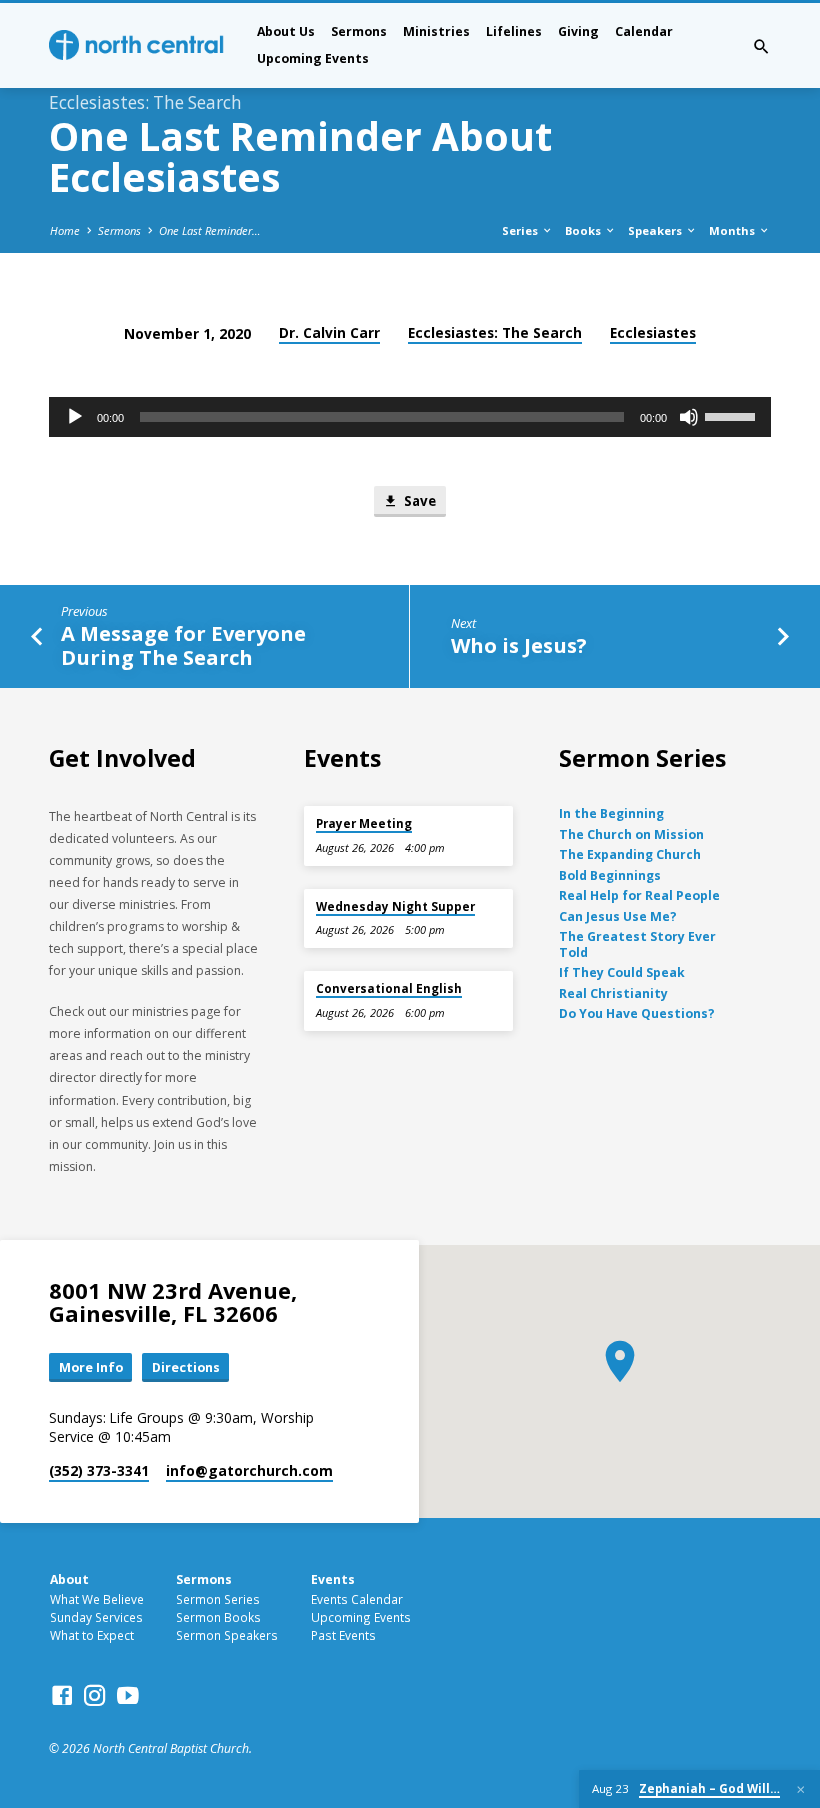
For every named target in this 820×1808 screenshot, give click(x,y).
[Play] (75, 417)
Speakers (656, 230)
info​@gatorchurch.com (249, 1470)
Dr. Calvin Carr (329, 332)
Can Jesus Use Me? (618, 916)
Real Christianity (613, 993)
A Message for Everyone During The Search (183, 645)
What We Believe (97, 1599)
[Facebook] (62, 1695)
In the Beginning (611, 813)
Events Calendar (357, 1599)
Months (733, 230)
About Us (286, 31)
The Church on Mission (631, 834)
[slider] (733, 415)
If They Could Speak (622, 972)
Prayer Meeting (364, 823)
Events (333, 1579)
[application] (410, 417)
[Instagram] (95, 1695)
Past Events (343, 1635)
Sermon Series (218, 1599)
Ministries (436, 31)
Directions (186, 1367)
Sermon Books (218, 1617)
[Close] (801, 1789)
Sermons (359, 31)
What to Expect (92, 1635)
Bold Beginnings (610, 875)
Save (418, 501)
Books (584, 230)
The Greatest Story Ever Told (637, 944)
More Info (91, 1367)
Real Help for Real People (639, 895)
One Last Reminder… (210, 230)
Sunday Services (96, 1617)
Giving (578, 31)
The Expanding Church (630, 854)
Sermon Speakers (227, 1635)
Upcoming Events (313, 58)
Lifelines (514, 31)
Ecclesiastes (653, 332)
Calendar (644, 31)
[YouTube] (128, 1695)
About (69, 1579)
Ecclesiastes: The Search (495, 332)
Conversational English (389, 988)
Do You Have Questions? (637, 1013)
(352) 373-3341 (99, 1470)
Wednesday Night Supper (395, 906)
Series (521, 230)
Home (65, 230)
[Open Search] (761, 46)
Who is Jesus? (519, 645)
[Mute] (689, 417)
